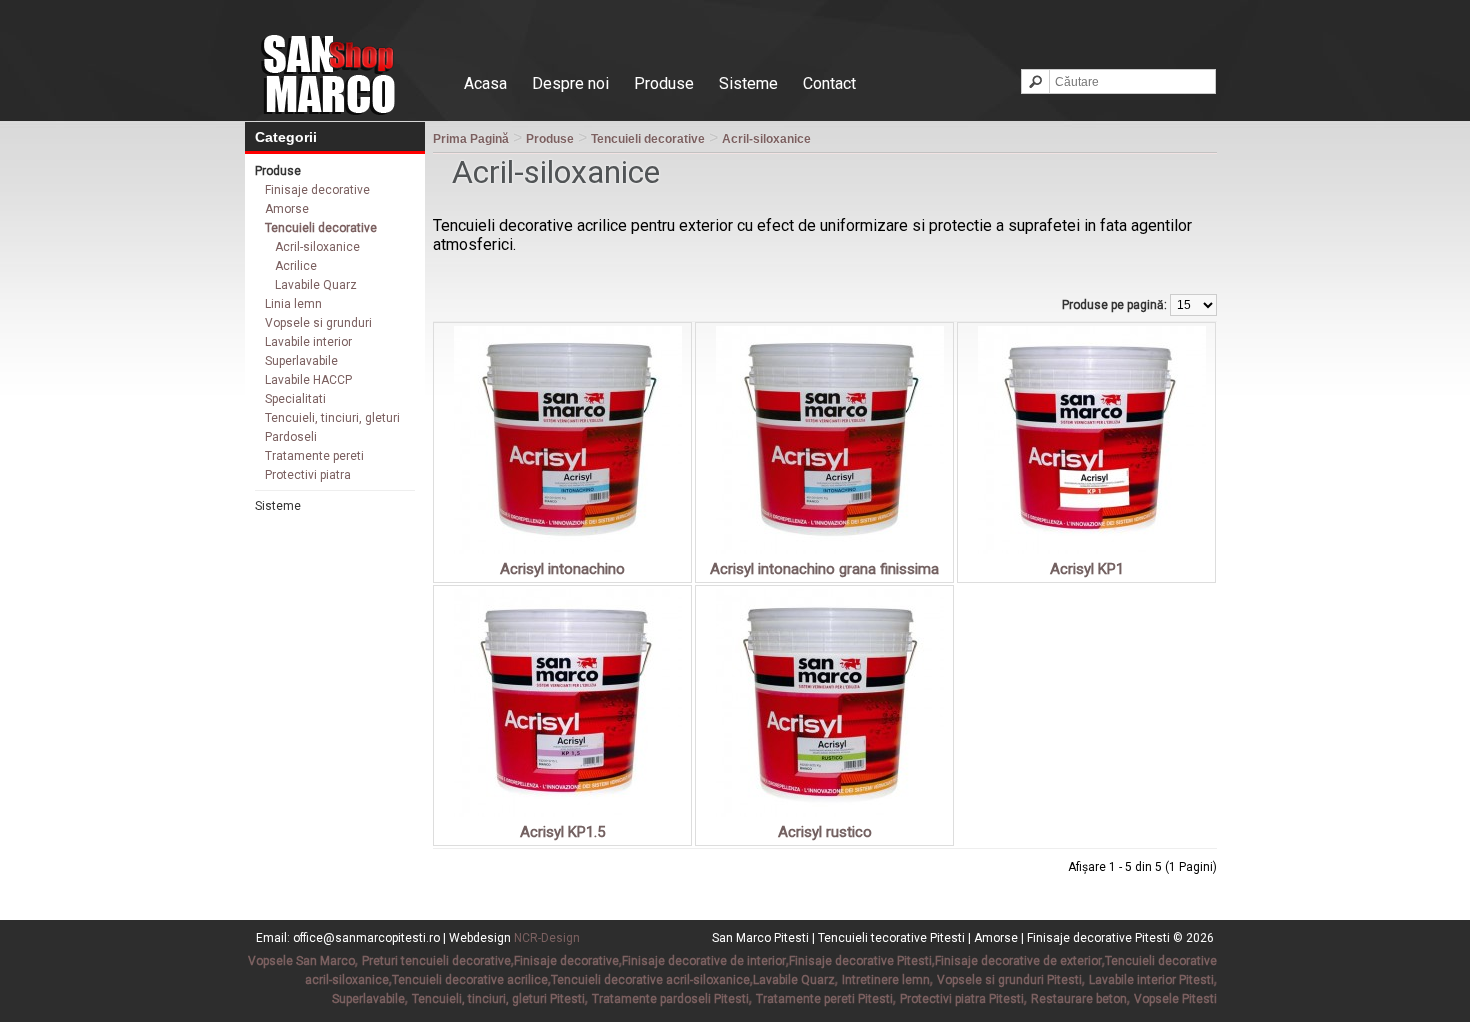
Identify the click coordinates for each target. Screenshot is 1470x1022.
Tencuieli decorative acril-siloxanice (650, 980)
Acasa (485, 83)
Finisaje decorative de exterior (1018, 961)
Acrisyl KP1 (1087, 569)
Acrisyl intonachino (562, 569)
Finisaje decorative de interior (704, 961)
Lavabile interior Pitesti (1151, 980)
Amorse (287, 209)
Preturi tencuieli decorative (436, 961)
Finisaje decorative (317, 190)
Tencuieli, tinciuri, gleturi (332, 418)
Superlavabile (301, 361)
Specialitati (295, 399)
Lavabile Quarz (316, 285)
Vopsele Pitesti (1175, 999)
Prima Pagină (471, 139)
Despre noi (570, 83)
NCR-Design (547, 938)
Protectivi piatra (308, 475)
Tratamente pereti (314, 456)
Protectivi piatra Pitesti (962, 999)
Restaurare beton (1079, 999)
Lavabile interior (308, 342)
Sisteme (748, 83)
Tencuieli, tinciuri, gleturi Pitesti (498, 999)
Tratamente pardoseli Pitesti (670, 999)
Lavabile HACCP (308, 380)
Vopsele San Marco (301, 961)
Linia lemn (293, 304)
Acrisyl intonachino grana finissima (824, 569)
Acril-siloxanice (317, 247)
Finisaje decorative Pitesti (860, 961)
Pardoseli (291, 437)
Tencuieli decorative (321, 228)
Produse (664, 83)
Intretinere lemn (886, 980)
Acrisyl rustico (825, 832)
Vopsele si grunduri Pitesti (1009, 980)
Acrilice (296, 266)
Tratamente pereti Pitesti (824, 999)
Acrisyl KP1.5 (562, 832)
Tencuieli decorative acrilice (470, 980)
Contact (829, 83)
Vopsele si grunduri (318, 323)
